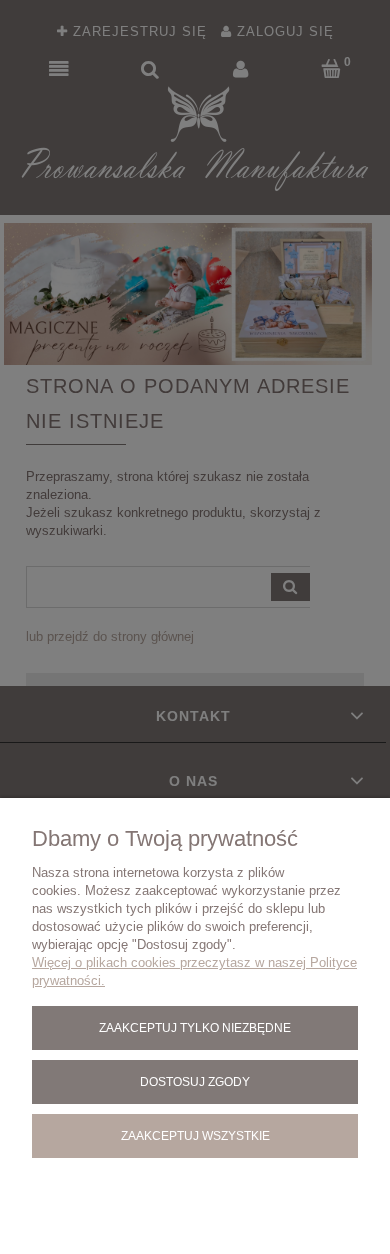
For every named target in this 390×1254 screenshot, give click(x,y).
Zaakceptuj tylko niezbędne (195, 1027)
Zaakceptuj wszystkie (195, 1135)
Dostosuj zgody (195, 1081)
